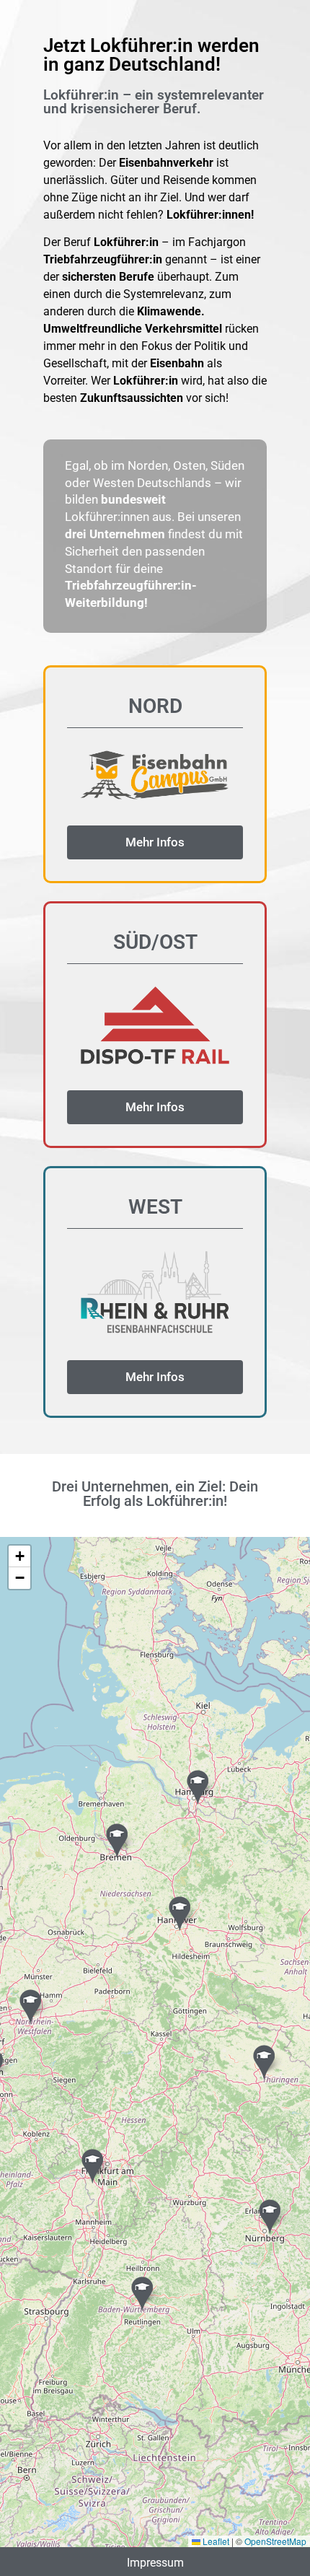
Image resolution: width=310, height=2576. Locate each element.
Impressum (155, 2563)
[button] (198, 1787)
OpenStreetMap (275, 2541)
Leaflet (215, 2541)
